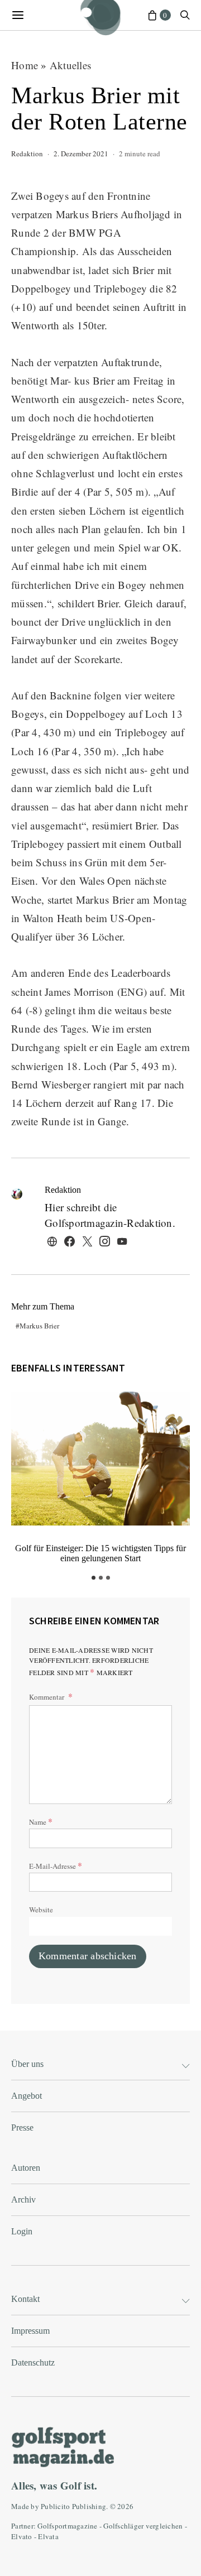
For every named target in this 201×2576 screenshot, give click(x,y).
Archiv (23, 2200)
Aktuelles (70, 65)
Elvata (48, 2536)
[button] (94, 1578)
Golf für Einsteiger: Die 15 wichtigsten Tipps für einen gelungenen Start (100, 1553)
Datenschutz (33, 2362)
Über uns (27, 2064)
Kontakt (25, 2299)
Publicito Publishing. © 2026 (87, 2506)
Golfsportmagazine (67, 2526)
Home (25, 65)
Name (41, 1821)
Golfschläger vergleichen (143, 2526)
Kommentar (47, 1697)
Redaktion (27, 153)
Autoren (26, 2168)
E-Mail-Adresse (56, 1865)
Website (41, 1910)
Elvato (22, 2536)
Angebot (27, 2096)
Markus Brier (39, 1326)
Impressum (30, 2331)
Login (22, 2231)
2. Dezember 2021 (81, 153)
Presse (22, 2128)
